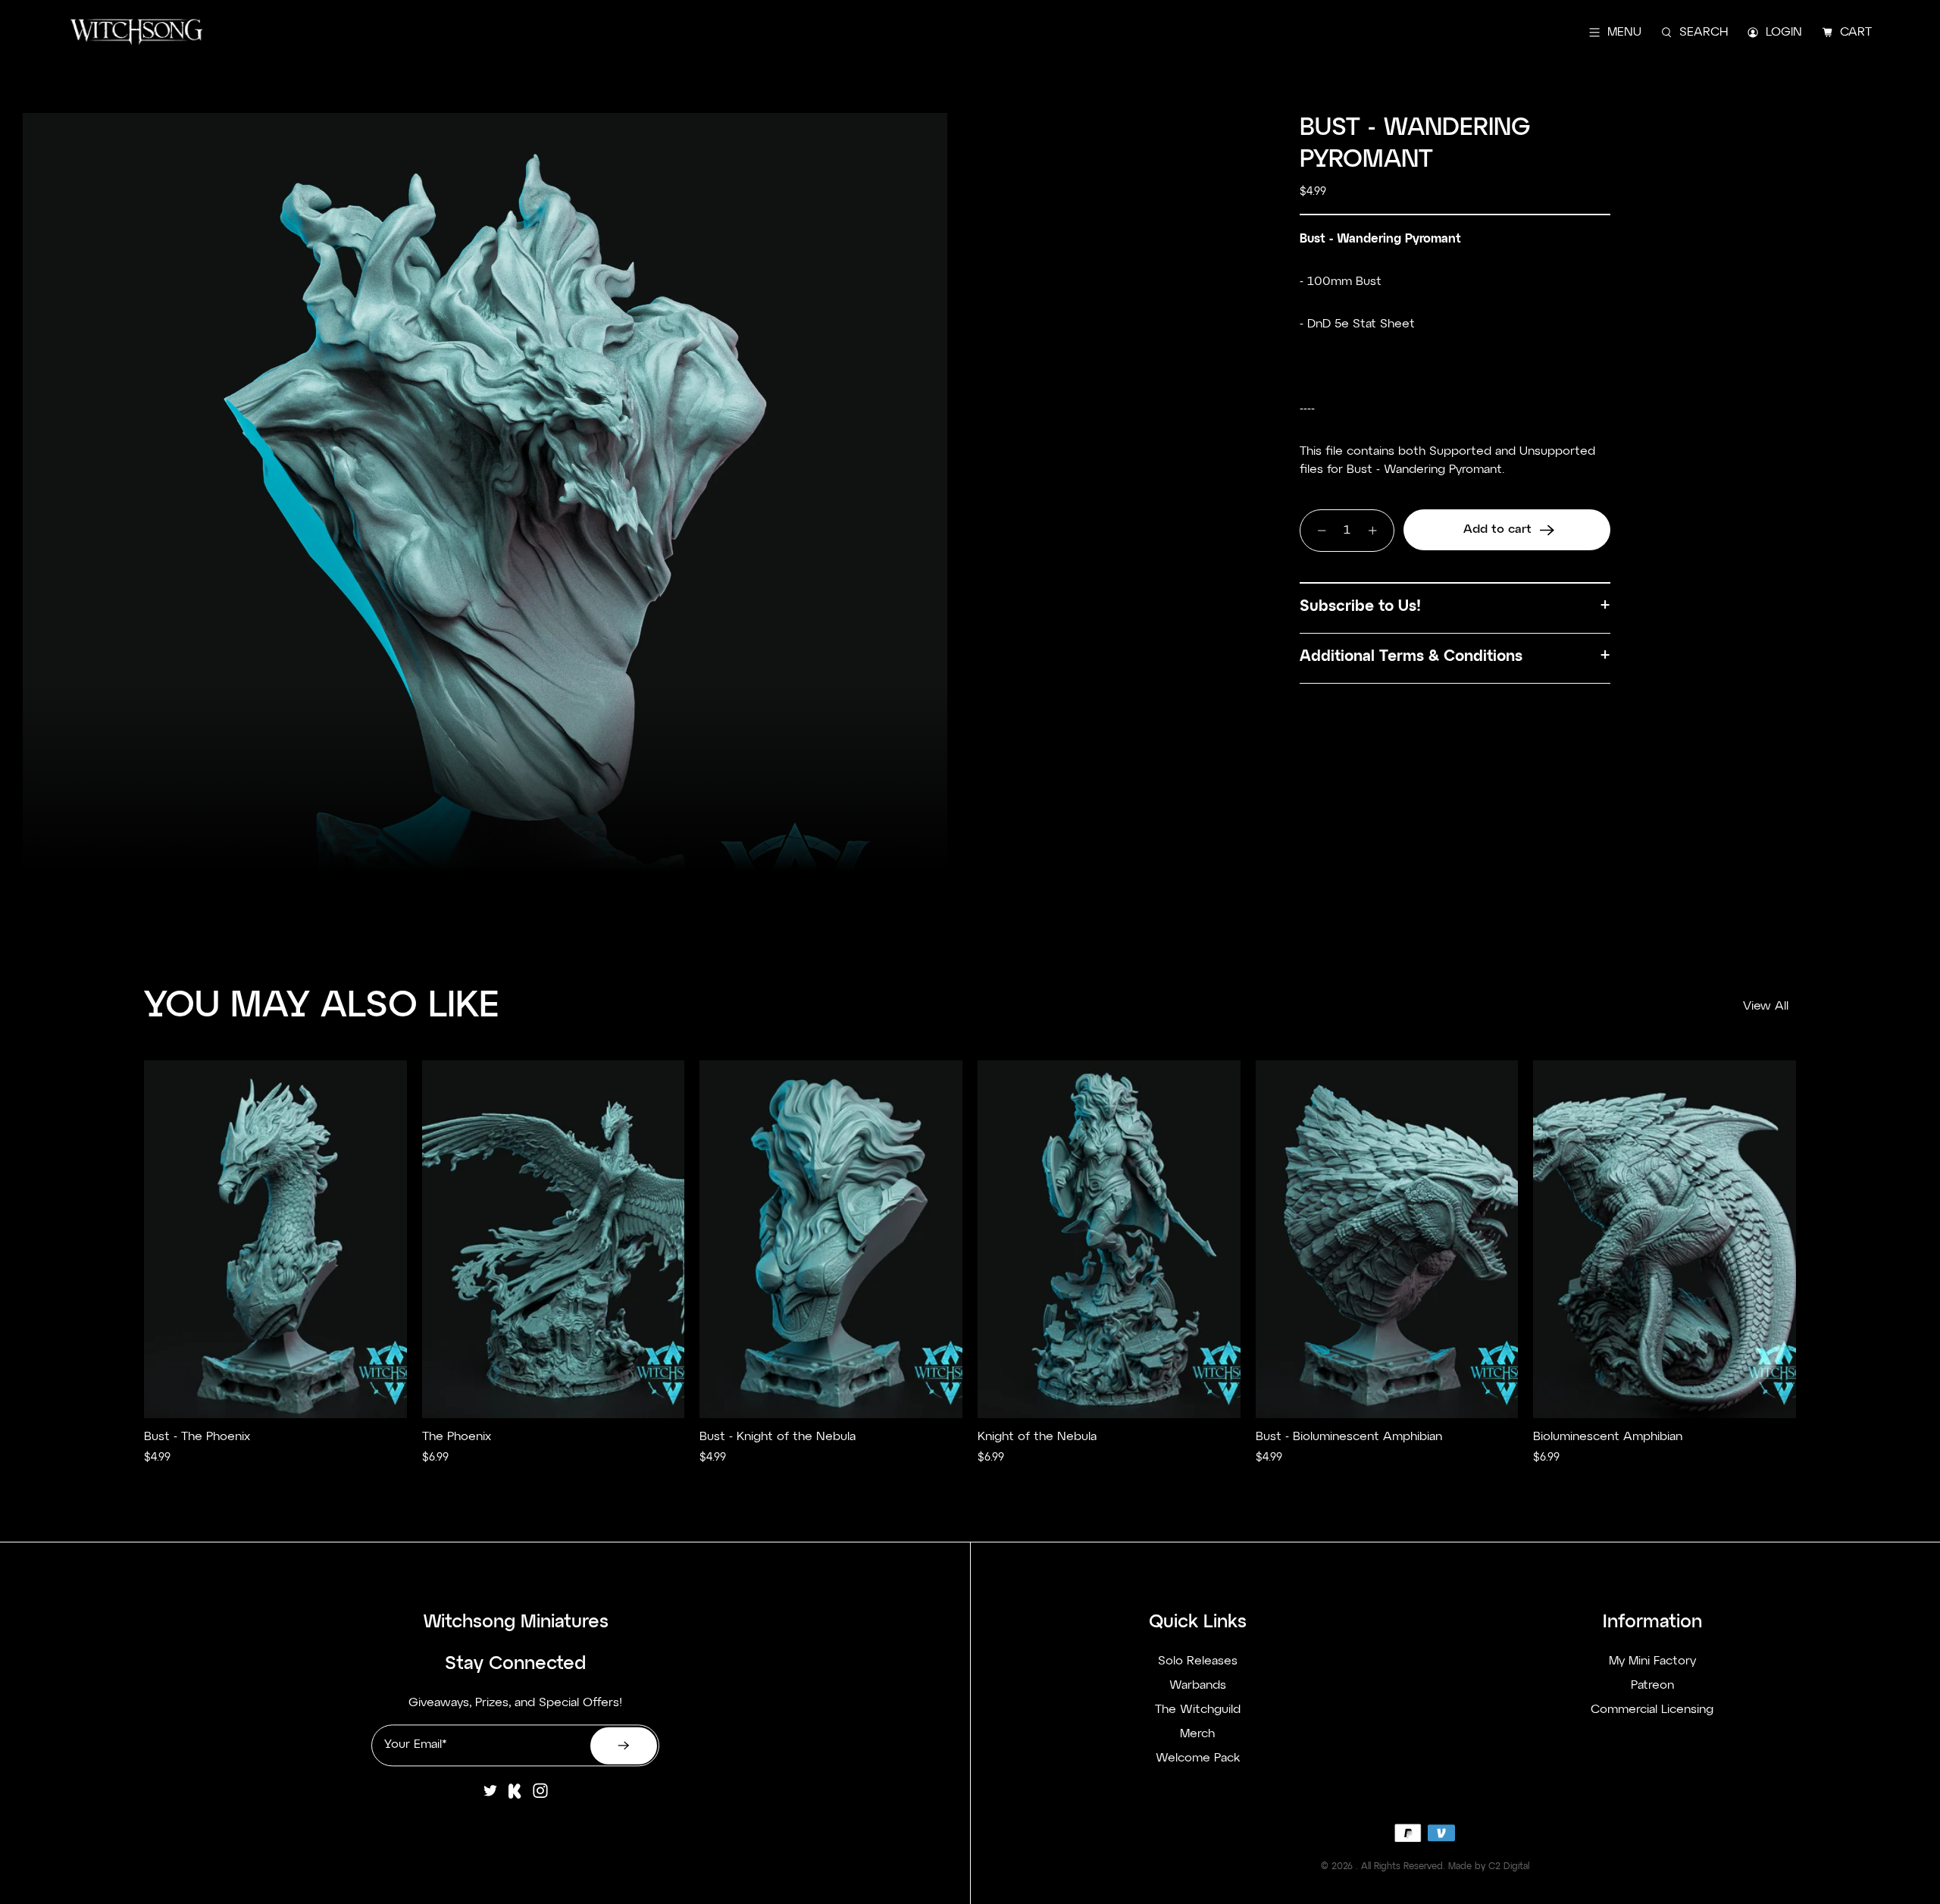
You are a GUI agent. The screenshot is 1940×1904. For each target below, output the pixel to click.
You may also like (322, 1007)
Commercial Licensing (1652, 1711)
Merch (1197, 1735)
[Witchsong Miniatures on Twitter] (490, 1796)
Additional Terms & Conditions (1411, 656)
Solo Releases (1198, 1662)
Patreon (1652, 1686)
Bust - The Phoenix (197, 1437)
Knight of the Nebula (1037, 1437)
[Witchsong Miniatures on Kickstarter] (515, 1796)
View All (1766, 1007)
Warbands (1198, 1686)
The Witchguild (1198, 1711)
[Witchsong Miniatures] (136, 32)
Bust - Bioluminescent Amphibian (1349, 1437)
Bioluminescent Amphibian (1608, 1437)
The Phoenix (457, 1437)
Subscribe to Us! (1360, 606)
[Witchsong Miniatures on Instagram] (540, 1796)
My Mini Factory (1652, 1662)
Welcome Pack (1198, 1759)
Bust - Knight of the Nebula (778, 1437)
